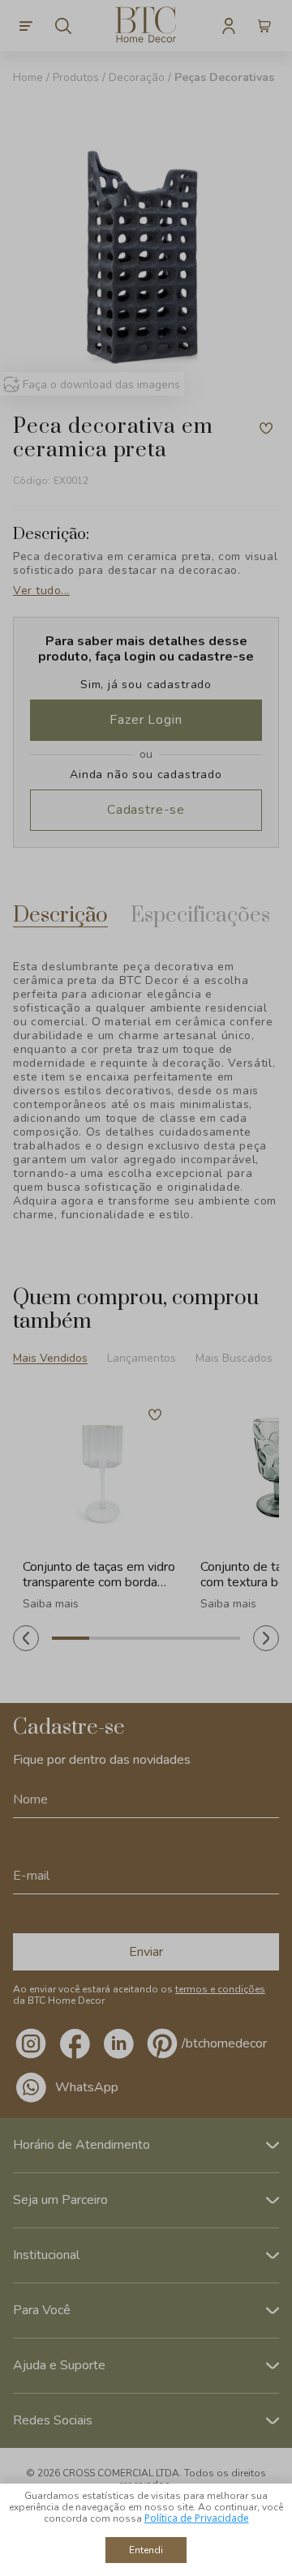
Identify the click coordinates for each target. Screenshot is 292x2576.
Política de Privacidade (197, 2518)
